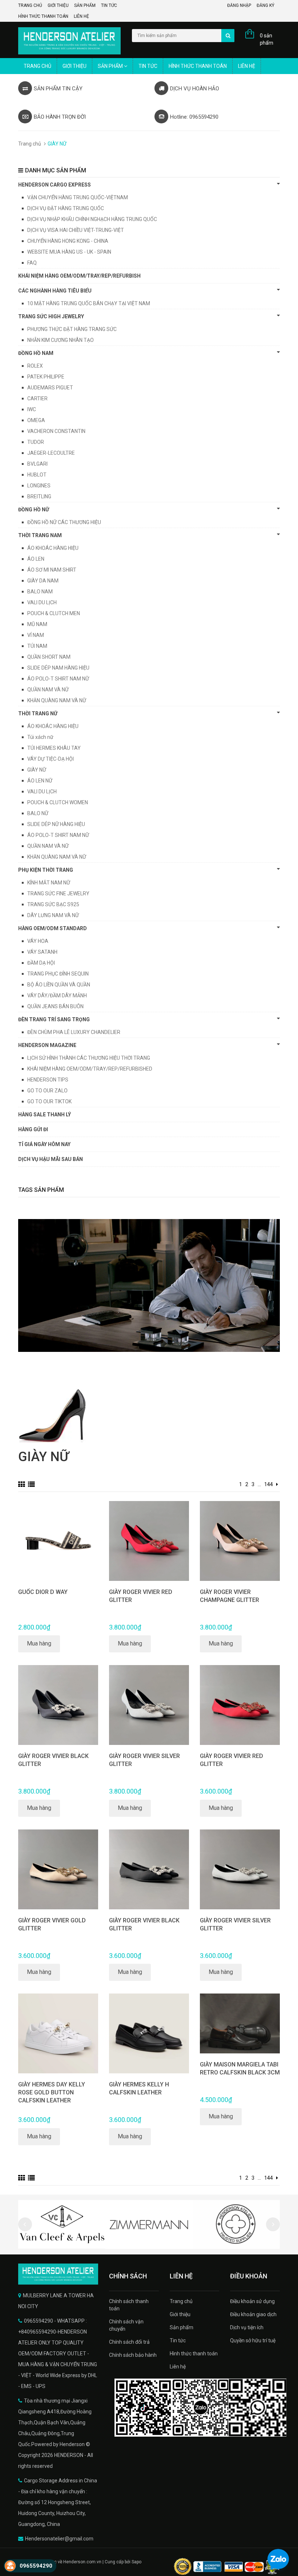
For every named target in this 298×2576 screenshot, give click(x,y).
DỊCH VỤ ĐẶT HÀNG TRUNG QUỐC (66, 208)
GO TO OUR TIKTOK (49, 1101)
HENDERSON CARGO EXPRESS (55, 185)
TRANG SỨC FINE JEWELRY (58, 894)
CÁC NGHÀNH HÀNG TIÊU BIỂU (55, 291)
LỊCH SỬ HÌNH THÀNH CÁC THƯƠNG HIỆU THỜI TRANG (89, 1058)
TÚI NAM (37, 646)
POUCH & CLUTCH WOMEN (58, 802)
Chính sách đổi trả (129, 2342)
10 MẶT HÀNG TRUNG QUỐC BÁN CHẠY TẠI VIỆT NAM (89, 303)
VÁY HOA (38, 941)
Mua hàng (39, 1643)
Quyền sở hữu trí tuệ (253, 2340)
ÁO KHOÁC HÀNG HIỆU (53, 548)
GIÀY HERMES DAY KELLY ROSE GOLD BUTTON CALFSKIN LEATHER (52, 2092)
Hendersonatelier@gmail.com (59, 2539)
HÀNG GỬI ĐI (33, 1129)
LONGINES (39, 486)
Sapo (136, 2562)
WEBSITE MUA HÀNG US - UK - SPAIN (69, 252)
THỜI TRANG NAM (40, 535)
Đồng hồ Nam (36, 353)
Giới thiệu (58, 5)
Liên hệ (81, 16)
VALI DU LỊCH (42, 602)
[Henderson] (58, 2274)
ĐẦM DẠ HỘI (41, 963)
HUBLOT (37, 475)
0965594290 (36, 2566)
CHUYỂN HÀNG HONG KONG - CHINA (68, 241)
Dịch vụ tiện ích (247, 2327)
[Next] (277, 1484)
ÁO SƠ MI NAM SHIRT (52, 570)
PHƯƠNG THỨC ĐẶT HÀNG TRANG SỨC (72, 329)
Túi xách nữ (40, 737)
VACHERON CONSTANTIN (56, 431)
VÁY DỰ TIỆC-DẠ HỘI (51, 759)
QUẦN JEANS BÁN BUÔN (55, 1006)
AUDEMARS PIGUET (50, 388)
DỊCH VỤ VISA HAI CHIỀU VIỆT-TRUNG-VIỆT (76, 230)
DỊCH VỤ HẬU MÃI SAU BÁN (51, 1159)
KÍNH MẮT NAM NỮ (49, 883)
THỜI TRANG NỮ (38, 713)
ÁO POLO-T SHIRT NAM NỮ (58, 679)
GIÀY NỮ (37, 770)
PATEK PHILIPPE (46, 377)
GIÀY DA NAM (43, 581)
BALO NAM (40, 592)
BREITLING (39, 496)
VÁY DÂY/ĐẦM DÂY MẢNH (57, 995)
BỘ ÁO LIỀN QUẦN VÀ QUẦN (59, 985)
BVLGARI (37, 464)
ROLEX (35, 366)
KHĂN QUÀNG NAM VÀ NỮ (57, 700)
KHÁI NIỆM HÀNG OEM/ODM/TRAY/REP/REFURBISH (79, 276)
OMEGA (36, 420)
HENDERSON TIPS (48, 1080)
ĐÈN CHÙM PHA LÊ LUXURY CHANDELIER (74, 1032)
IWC (32, 409)
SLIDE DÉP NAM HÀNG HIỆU (58, 668)
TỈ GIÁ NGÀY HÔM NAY (44, 1144)
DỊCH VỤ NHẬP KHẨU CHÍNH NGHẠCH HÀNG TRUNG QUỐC (92, 219)
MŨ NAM (37, 624)
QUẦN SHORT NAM (49, 657)
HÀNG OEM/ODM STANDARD (53, 928)
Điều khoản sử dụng (252, 2301)
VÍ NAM (36, 635)
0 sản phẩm (267, 39)
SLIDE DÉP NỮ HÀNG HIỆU (56, 824)
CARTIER (37, 398)
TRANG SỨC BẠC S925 (53, 904)
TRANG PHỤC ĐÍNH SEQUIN (58, 974)
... (259, 1484)
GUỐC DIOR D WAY (43, 1592)
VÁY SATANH (42, 952)
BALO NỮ (38, 813)
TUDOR (36, 442)
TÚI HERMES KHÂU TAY (54, 748)
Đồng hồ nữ (34, 510)
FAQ (32, 263)
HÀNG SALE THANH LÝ (45, 1115)
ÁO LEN (36, 559)
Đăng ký (265, 5)
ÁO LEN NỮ (40, 781)
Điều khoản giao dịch (253, 2314)
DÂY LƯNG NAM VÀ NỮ (53, 915)
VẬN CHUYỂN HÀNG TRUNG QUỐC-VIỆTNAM (78, 197)
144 (269, 1484)
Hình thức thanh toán (43, 16)
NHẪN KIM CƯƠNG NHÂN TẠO (61, 340)
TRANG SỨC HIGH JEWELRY (51, 316)
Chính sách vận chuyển (126, 2325)
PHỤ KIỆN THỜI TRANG (46, 870)
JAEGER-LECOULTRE (51, 453)
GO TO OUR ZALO (47, 1091)
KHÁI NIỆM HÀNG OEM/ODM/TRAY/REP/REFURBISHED (90, 1069)
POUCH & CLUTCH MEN (54, 613)
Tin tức (109, 5)
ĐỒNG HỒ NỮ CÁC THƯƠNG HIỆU (64, 522)
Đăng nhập (239, 5)
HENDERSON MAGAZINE (47, 1045)
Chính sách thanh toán (129, 2305)
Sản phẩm (85, 5)
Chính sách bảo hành (133, 2355)
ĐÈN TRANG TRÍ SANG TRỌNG (54, 1019)
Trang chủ (30, 5)
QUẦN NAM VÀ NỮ (48, 690)
